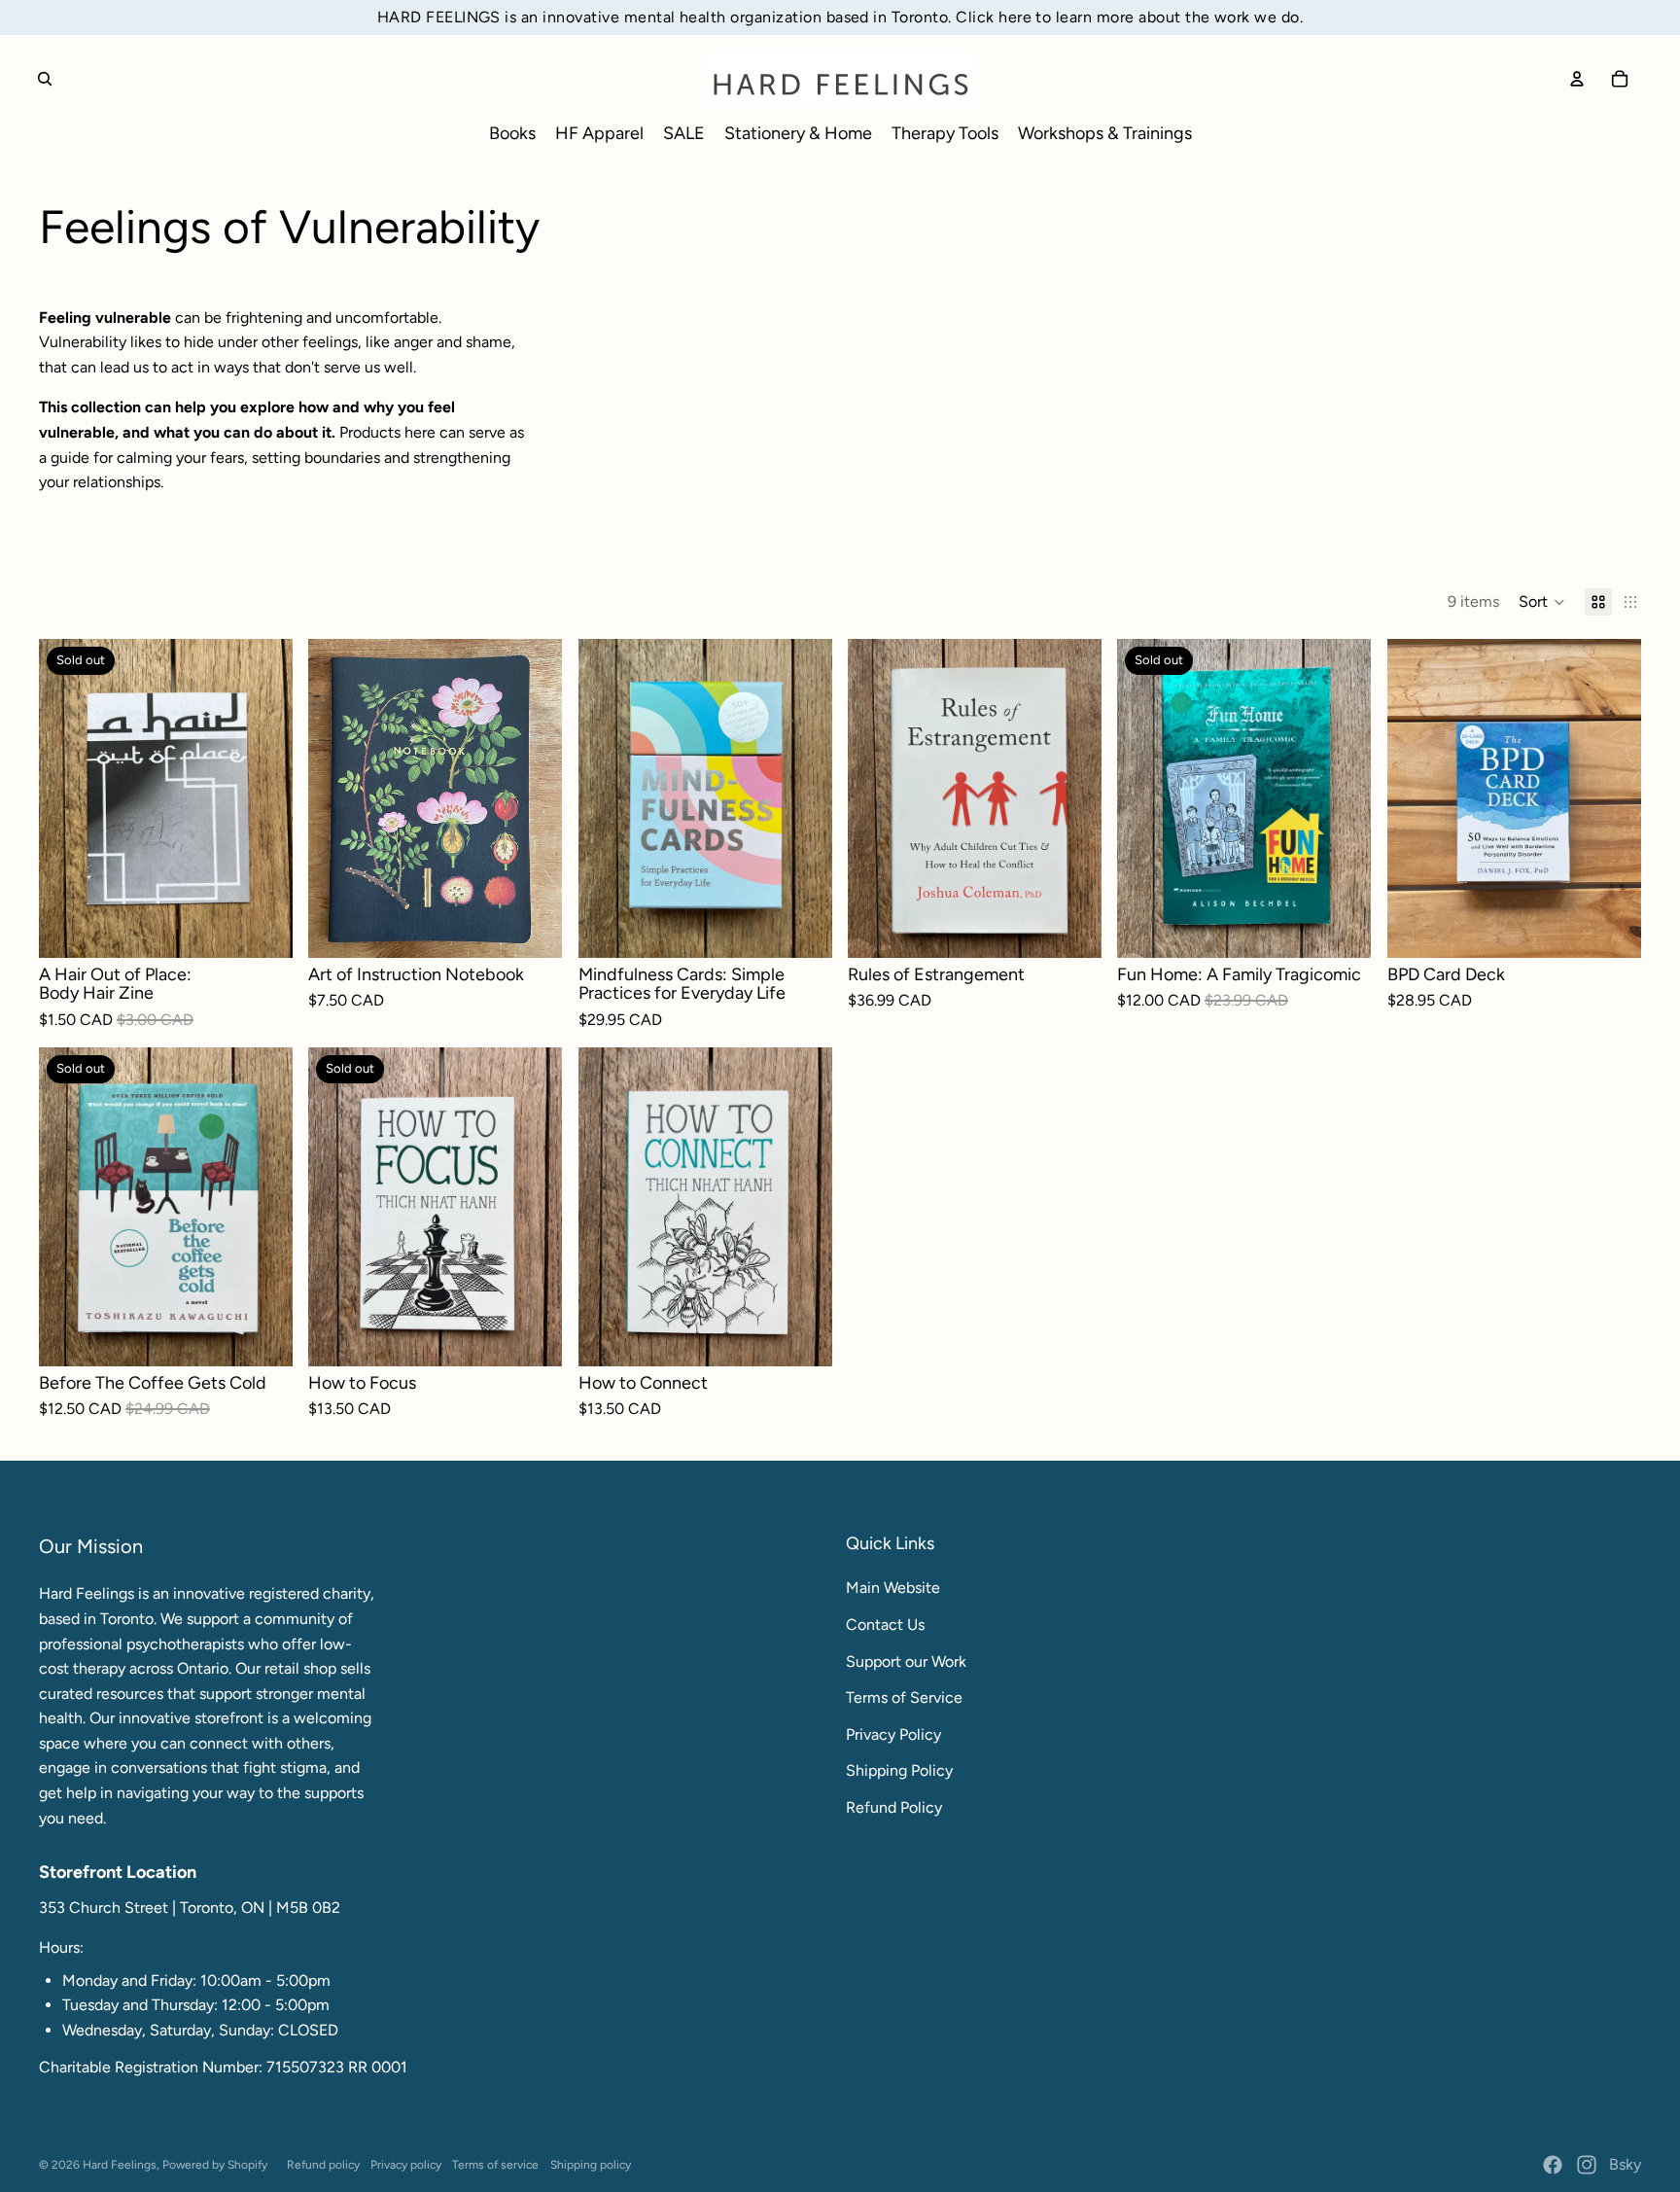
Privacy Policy (893, 1734)
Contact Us (885, 1625)
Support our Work (906, 1662)
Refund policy (323, 2165)
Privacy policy (406, 2165)
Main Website (893, 1588)
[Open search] (45, 79)
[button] (1542, 602)
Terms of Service (904, 1697)
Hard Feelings (120, 2165)
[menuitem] (512, 133)
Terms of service (495, 2165)
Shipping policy (591, 2165)
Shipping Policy (899, 1770)
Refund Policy (894, 1807)
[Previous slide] (337, 797)
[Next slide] (534, 797)
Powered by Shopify (215, 2165)
